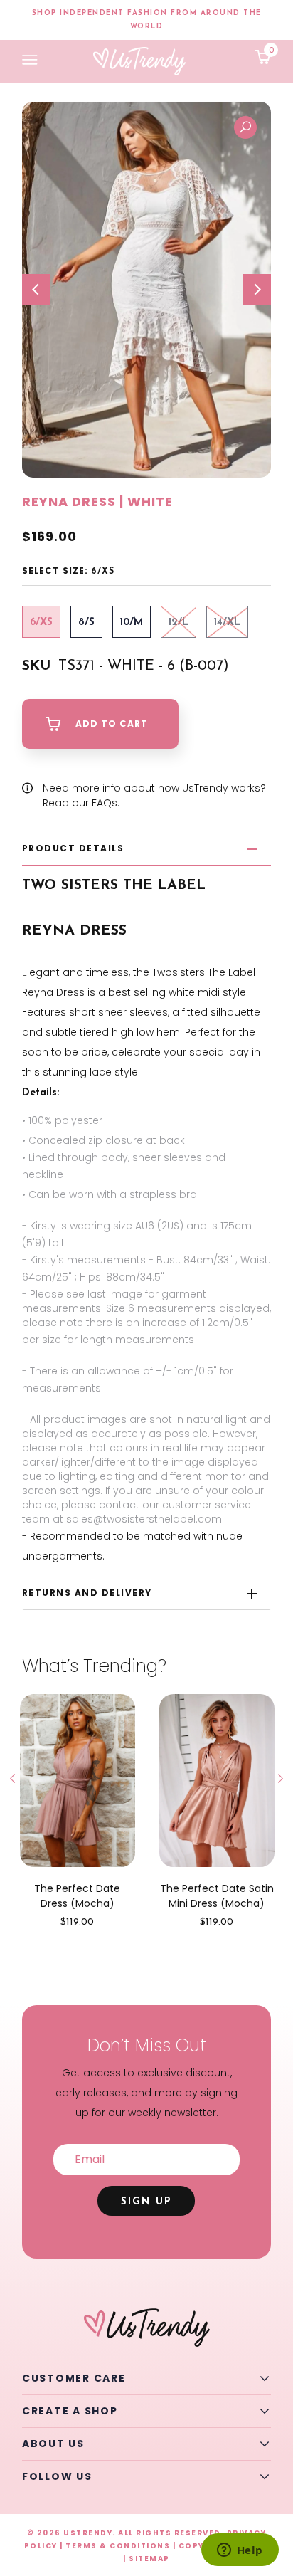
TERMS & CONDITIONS (118, 2546)
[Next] (257, 290)
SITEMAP (149, 2559)
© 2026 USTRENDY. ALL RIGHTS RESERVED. (126, 2533)
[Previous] (36, 290)
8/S (86, 622)
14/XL (227, 622)
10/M (132, 622)
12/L (179, 622)
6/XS (41, 622)
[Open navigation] (30, 61)
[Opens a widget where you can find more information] (240, 2551)
